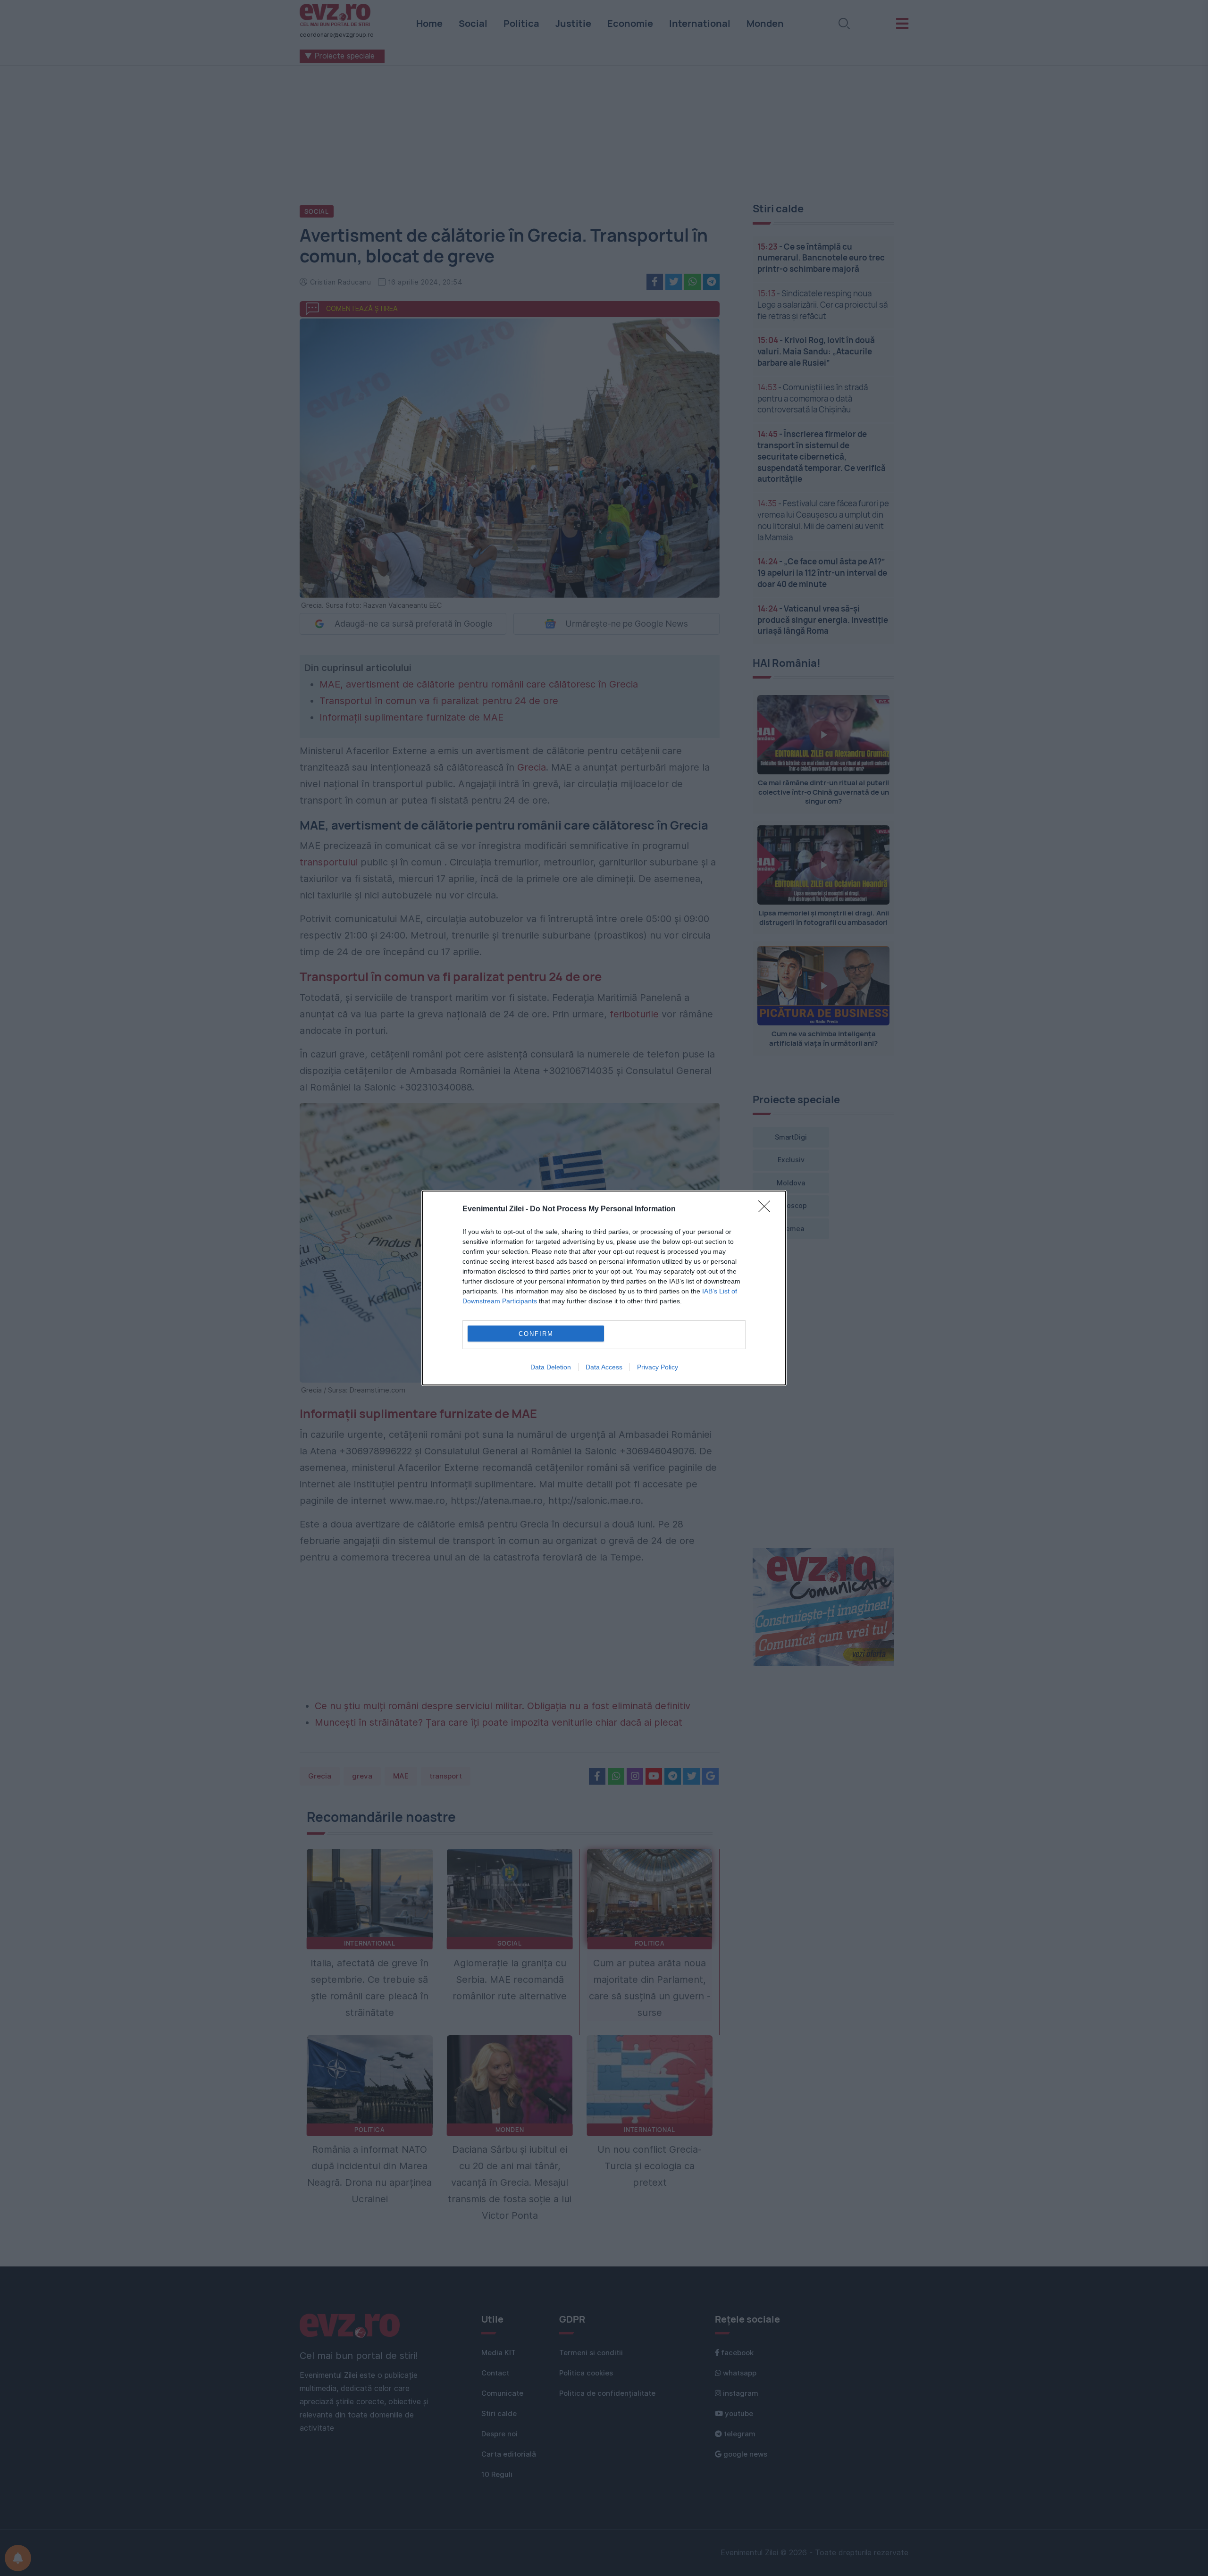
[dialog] (604, 1288)
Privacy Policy (658, 1367)
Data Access (604, 1367)
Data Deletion (551, 1367)
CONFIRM (536, 1334)
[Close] (767, 1209)
